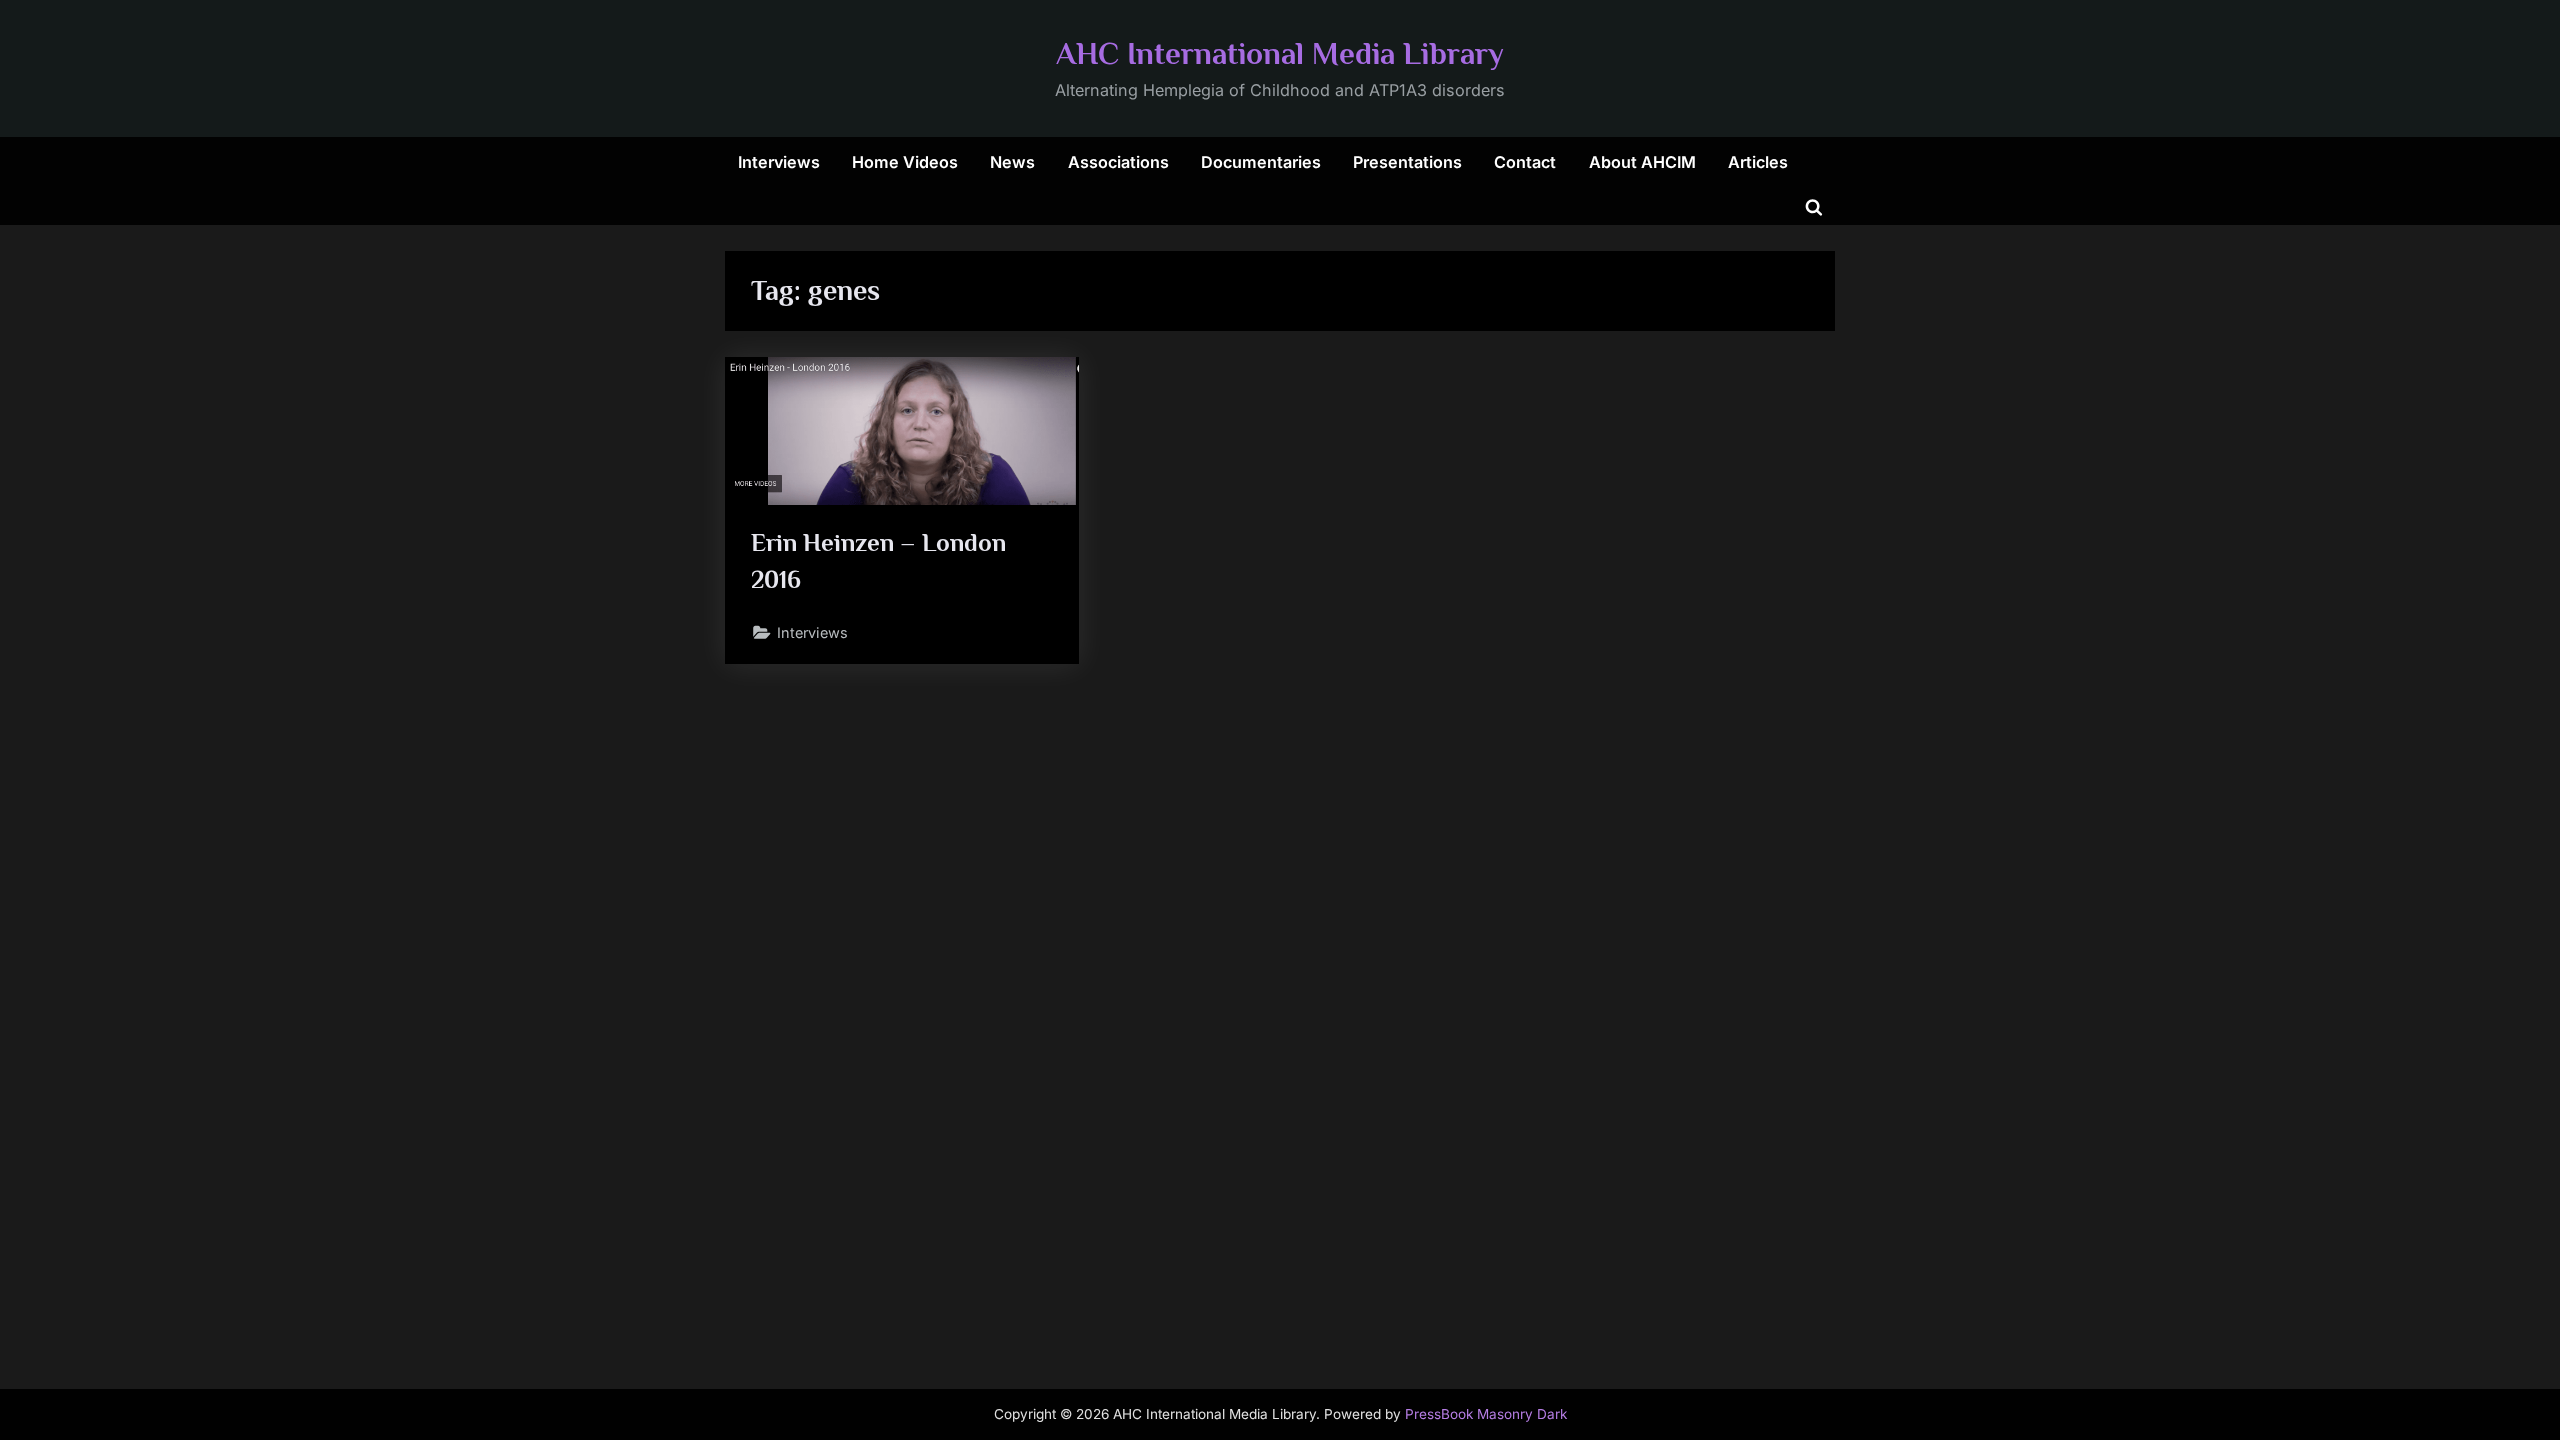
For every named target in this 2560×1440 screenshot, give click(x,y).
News (1012, 162)
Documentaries (1261, 162)
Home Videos (905, 162)
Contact (1525, 162)
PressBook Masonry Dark (1486, 1414)
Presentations (1407, 162)
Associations (1118, 162)
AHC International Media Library (1280, 53)
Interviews (779, 162)
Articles (1758, 162)
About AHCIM (1642, 162)
